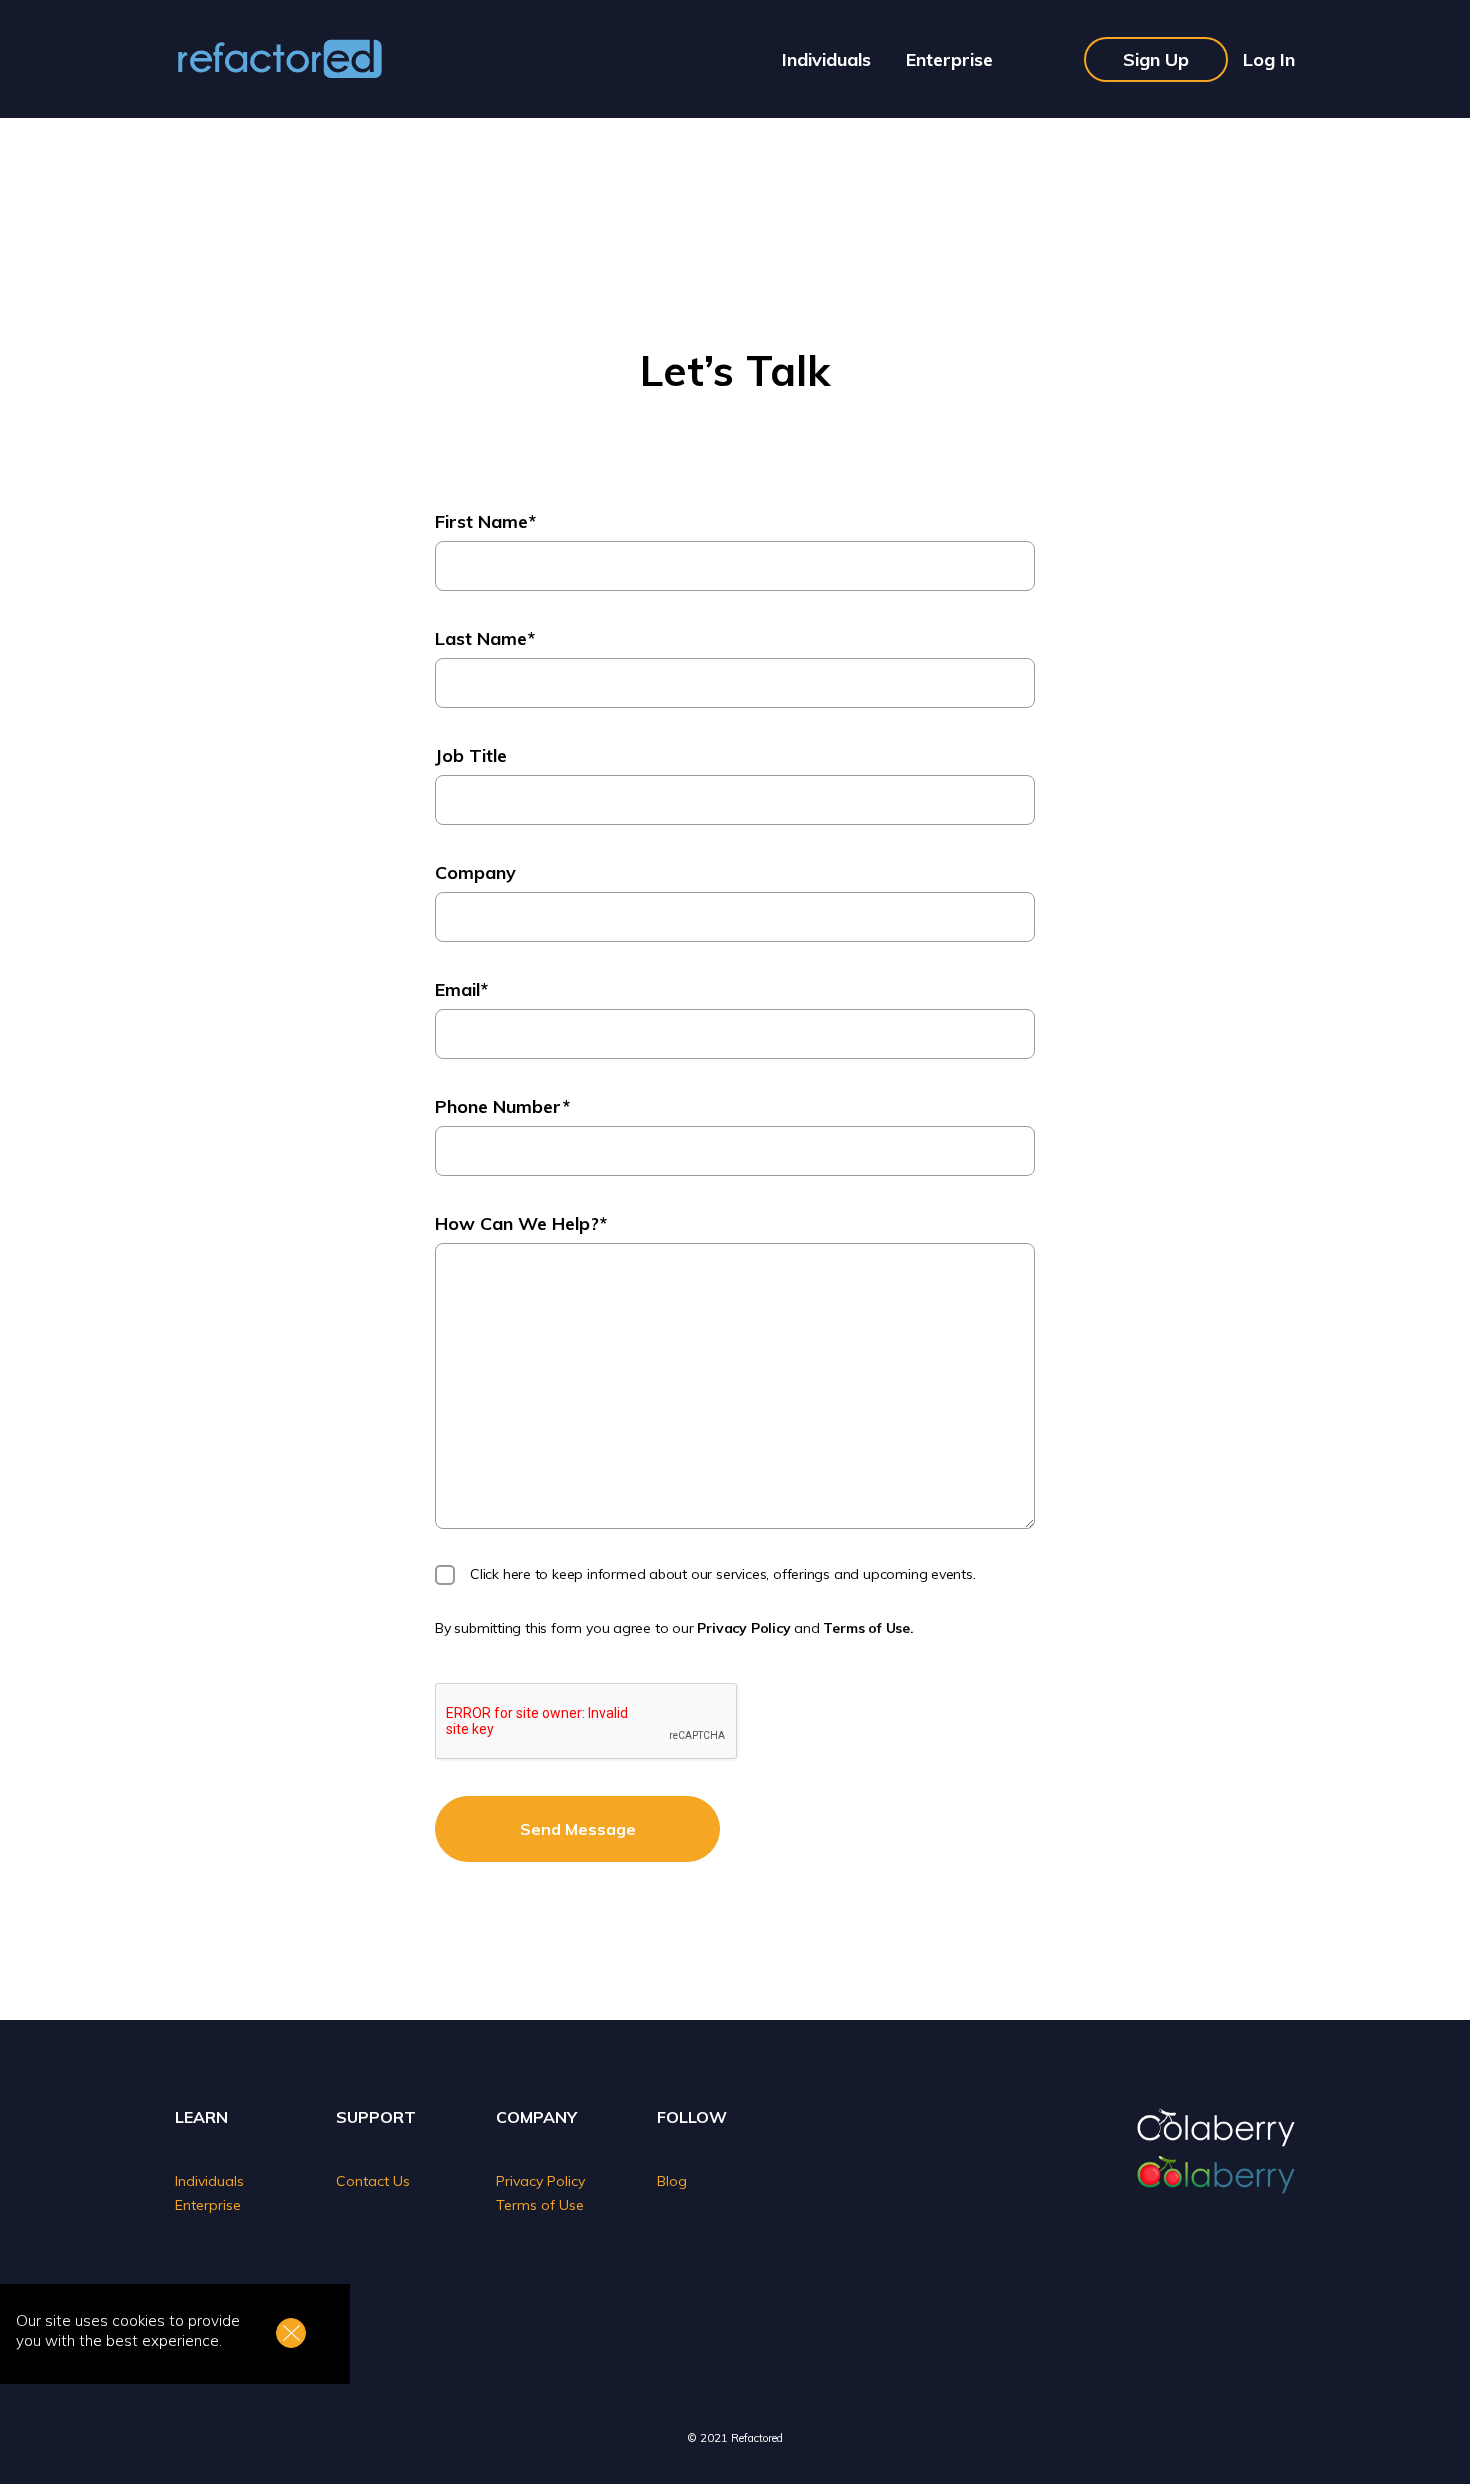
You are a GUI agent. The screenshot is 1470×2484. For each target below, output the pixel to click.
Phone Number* (502, 1106)
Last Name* (485, 638)
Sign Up (1156, 59)
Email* (461, 989)
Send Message (578, 1829)
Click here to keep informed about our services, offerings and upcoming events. (723, 1574)
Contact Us (373, 2181)
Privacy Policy (742, 1628)
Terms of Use (540, 2205)
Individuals (826, 59)
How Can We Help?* (521, 1223)
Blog (672, 2181)
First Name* (485, 521)
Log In (1269, 59)
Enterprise (949, 59)
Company (475, 872)
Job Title (471, 755)
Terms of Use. (868, 1628)
